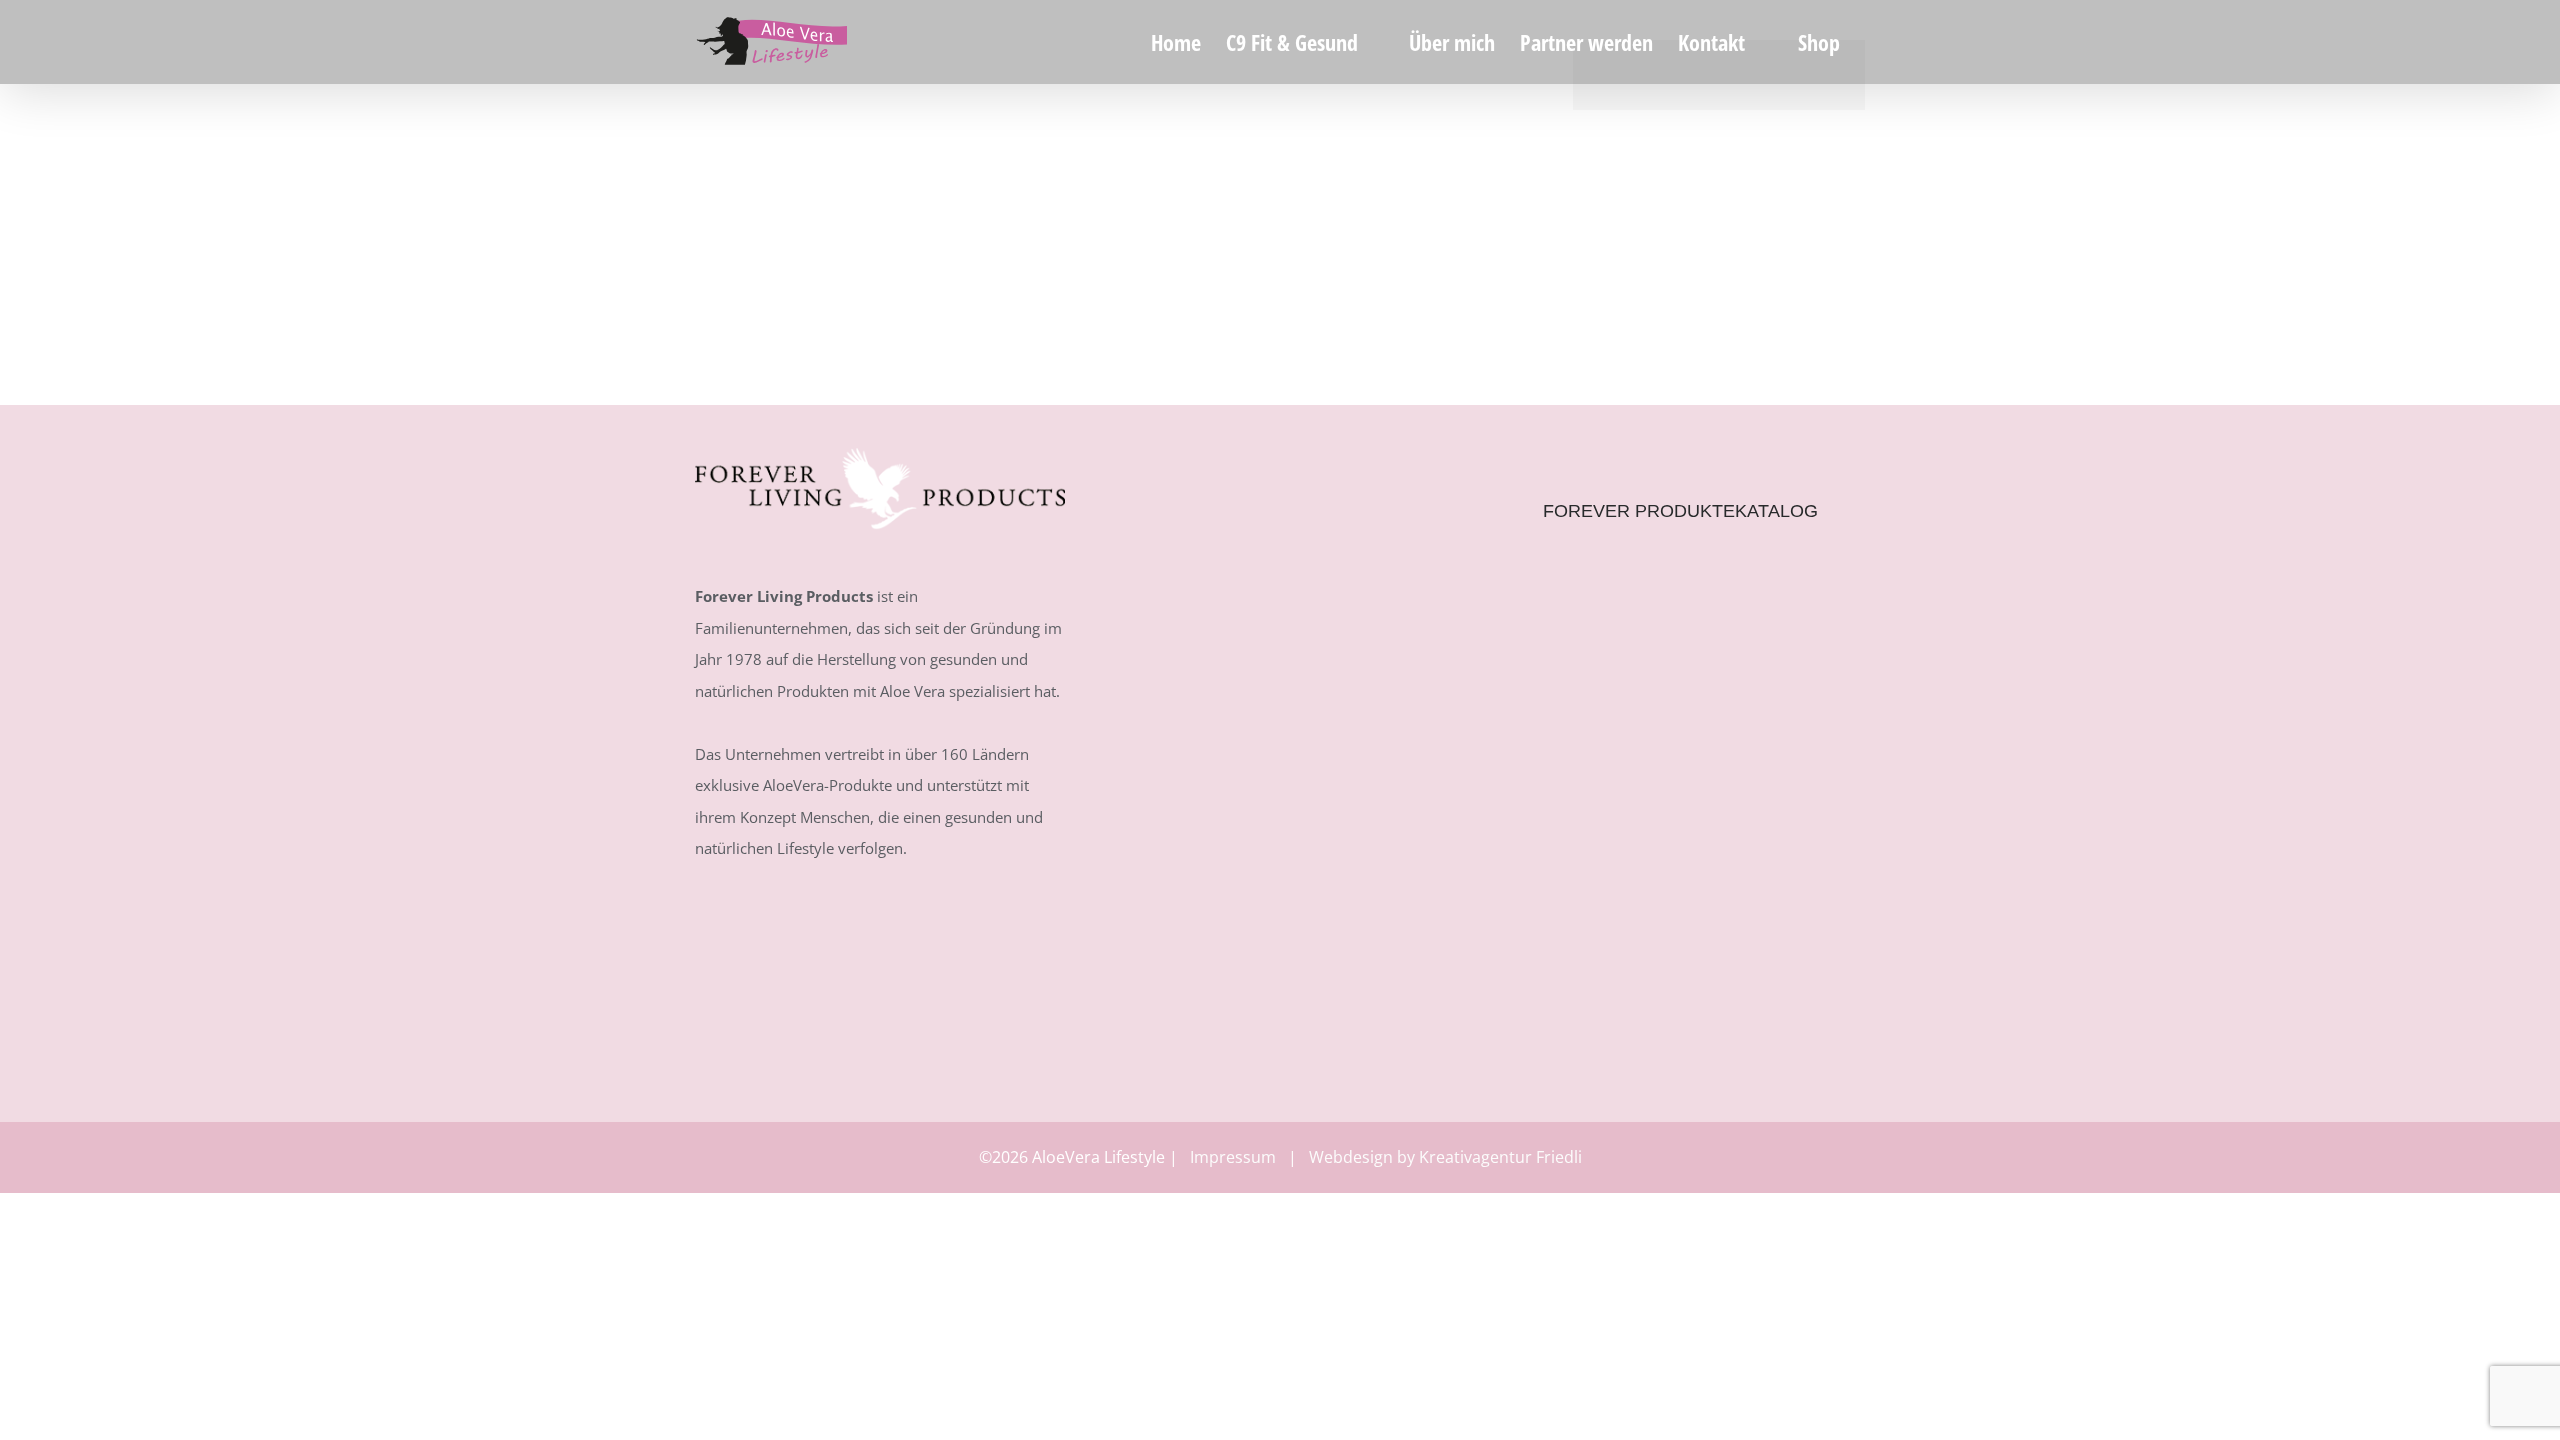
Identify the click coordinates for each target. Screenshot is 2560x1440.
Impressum (1233, 1157)
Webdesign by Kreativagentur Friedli (1445, 1157)
